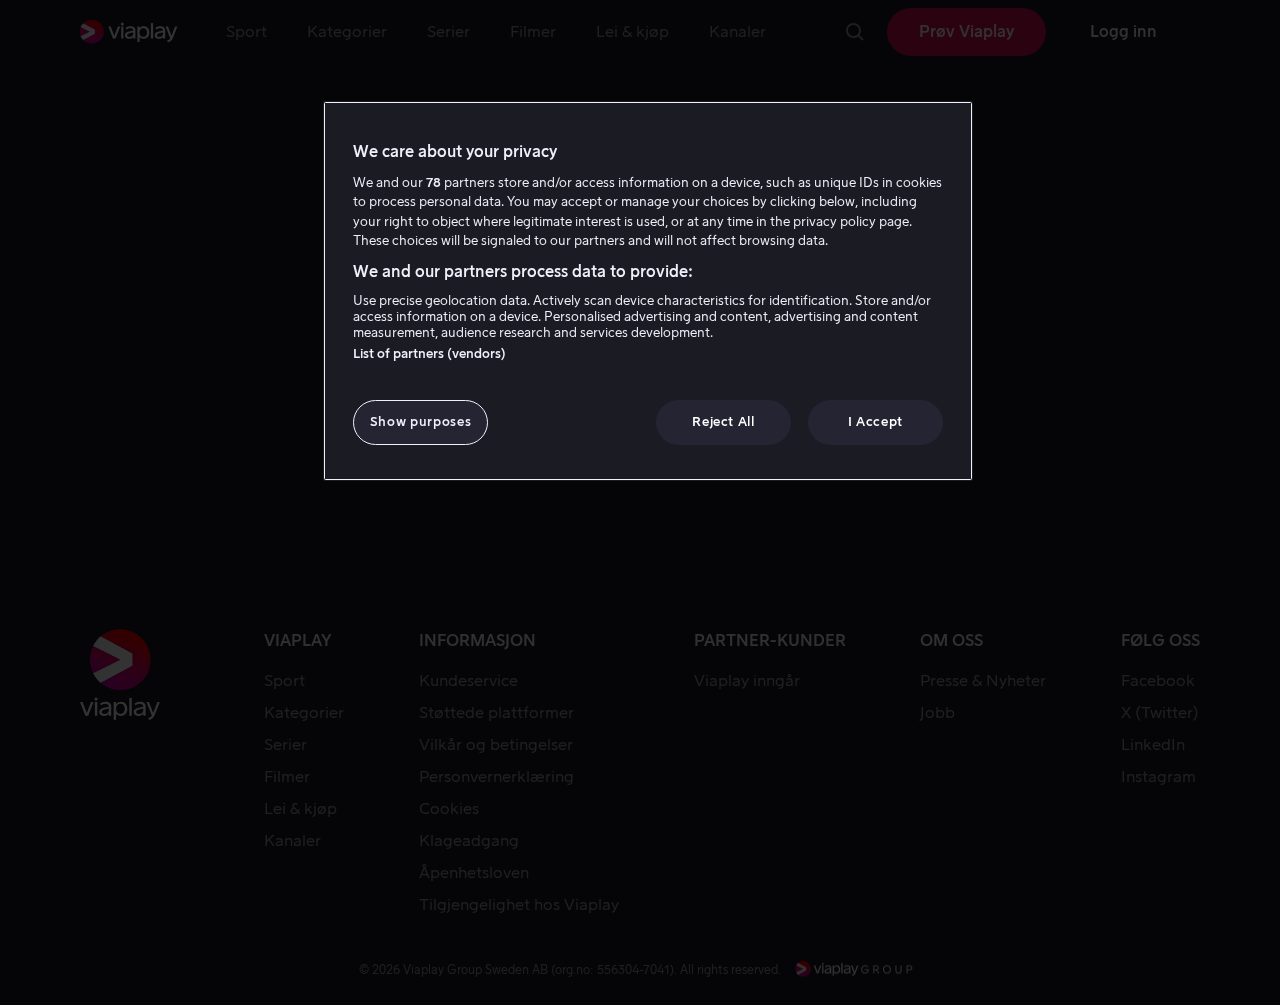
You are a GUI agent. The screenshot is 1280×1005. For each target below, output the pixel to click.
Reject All (723, 421)
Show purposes (420, 421)
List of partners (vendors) (429, 353)
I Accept (875, 421)
